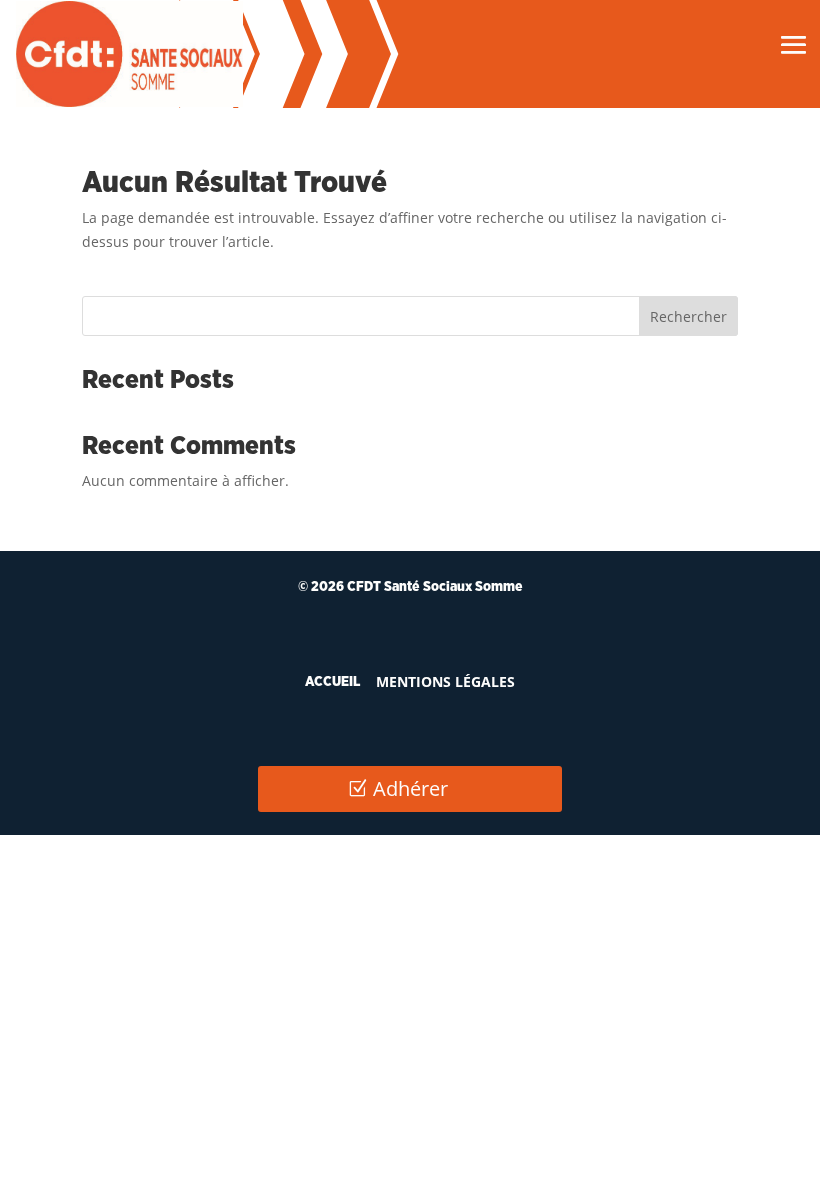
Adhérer (410, 788)
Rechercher (688, 316)
